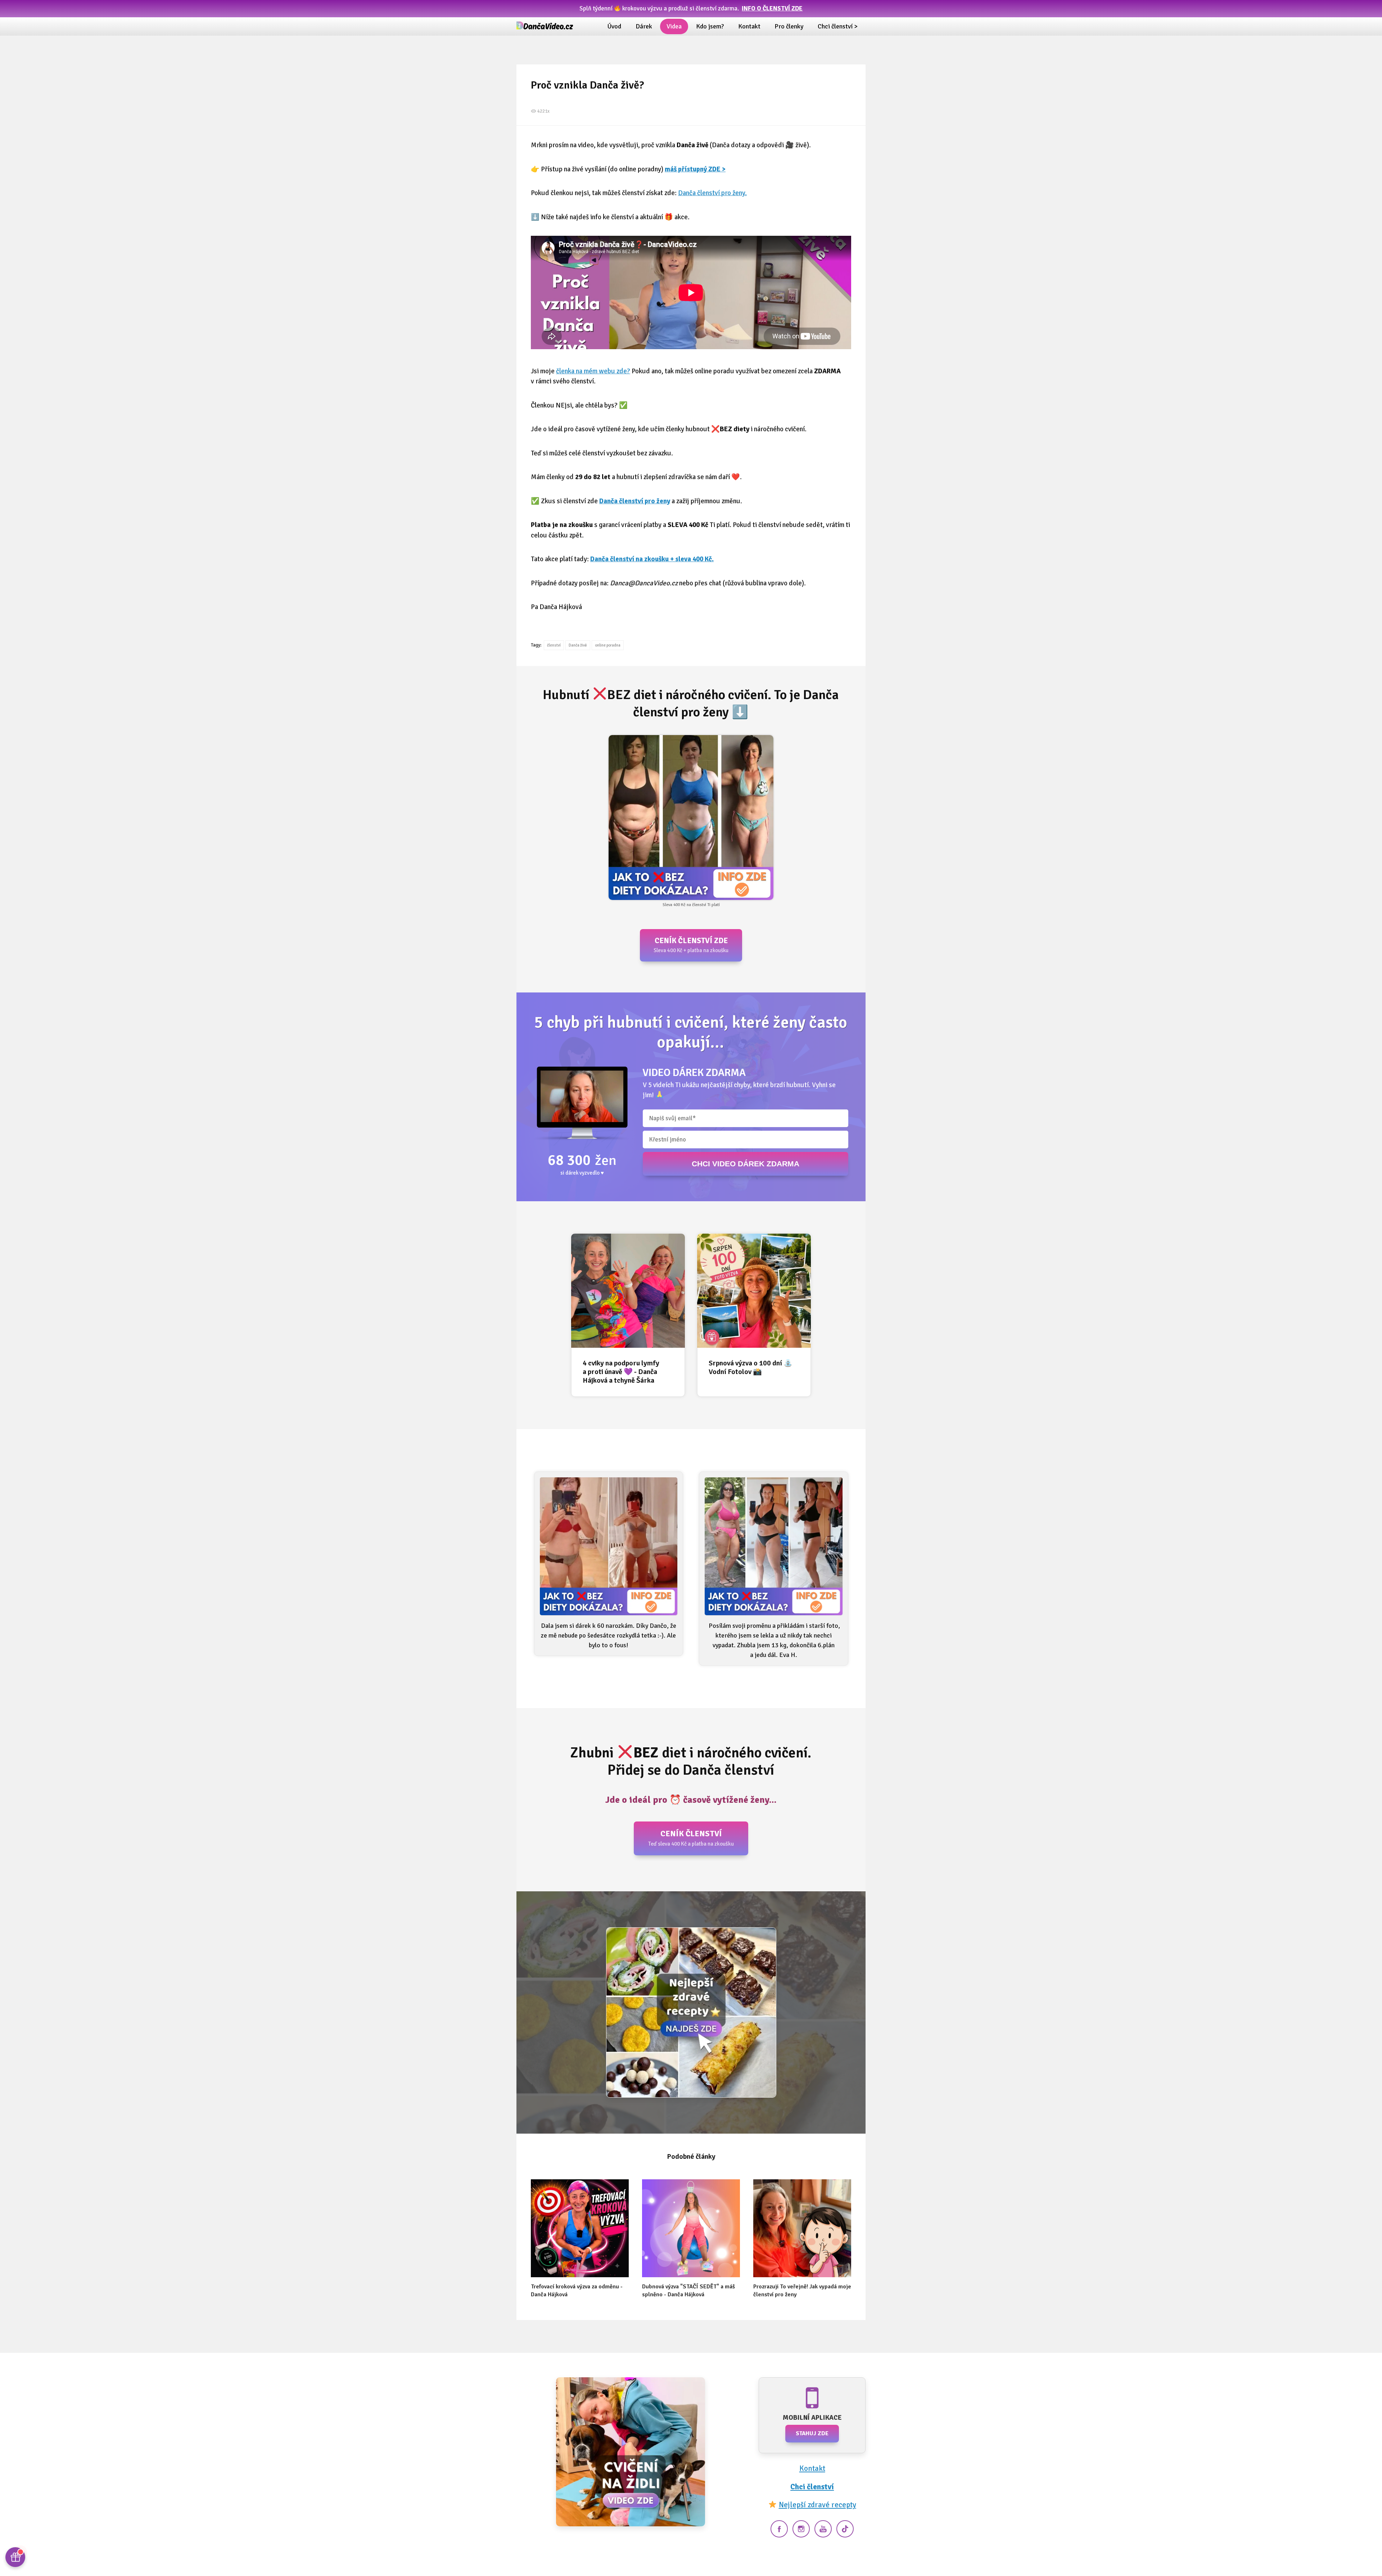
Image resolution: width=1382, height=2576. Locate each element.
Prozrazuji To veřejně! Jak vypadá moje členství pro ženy (802, 2291)
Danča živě (578, 645)
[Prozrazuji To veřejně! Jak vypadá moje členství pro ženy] (802, 2228)
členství (554, 645)
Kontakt (749, 26)
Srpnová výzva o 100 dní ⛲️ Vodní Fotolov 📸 (751, 1367)
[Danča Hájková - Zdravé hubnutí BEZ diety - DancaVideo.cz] (545, 26)
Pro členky (789, 26)
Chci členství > (838, 26)
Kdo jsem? (710, 26)
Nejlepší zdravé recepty (818, 2505)
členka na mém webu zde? (593, 371)
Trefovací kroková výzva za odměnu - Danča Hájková (577, 2291)
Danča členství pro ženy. (712, 193)
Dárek (644, 26)
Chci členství (812, 2487)
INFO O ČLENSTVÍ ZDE (772, 8)
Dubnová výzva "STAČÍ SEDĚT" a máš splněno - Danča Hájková (688, 2291)
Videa (674, 26)
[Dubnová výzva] (691, 2228)
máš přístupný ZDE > (695, 169)
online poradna (608, 645)
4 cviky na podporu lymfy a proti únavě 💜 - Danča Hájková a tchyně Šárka (621, 1372)
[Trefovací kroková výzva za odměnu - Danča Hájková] (580, 2228)
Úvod (614, 26)
